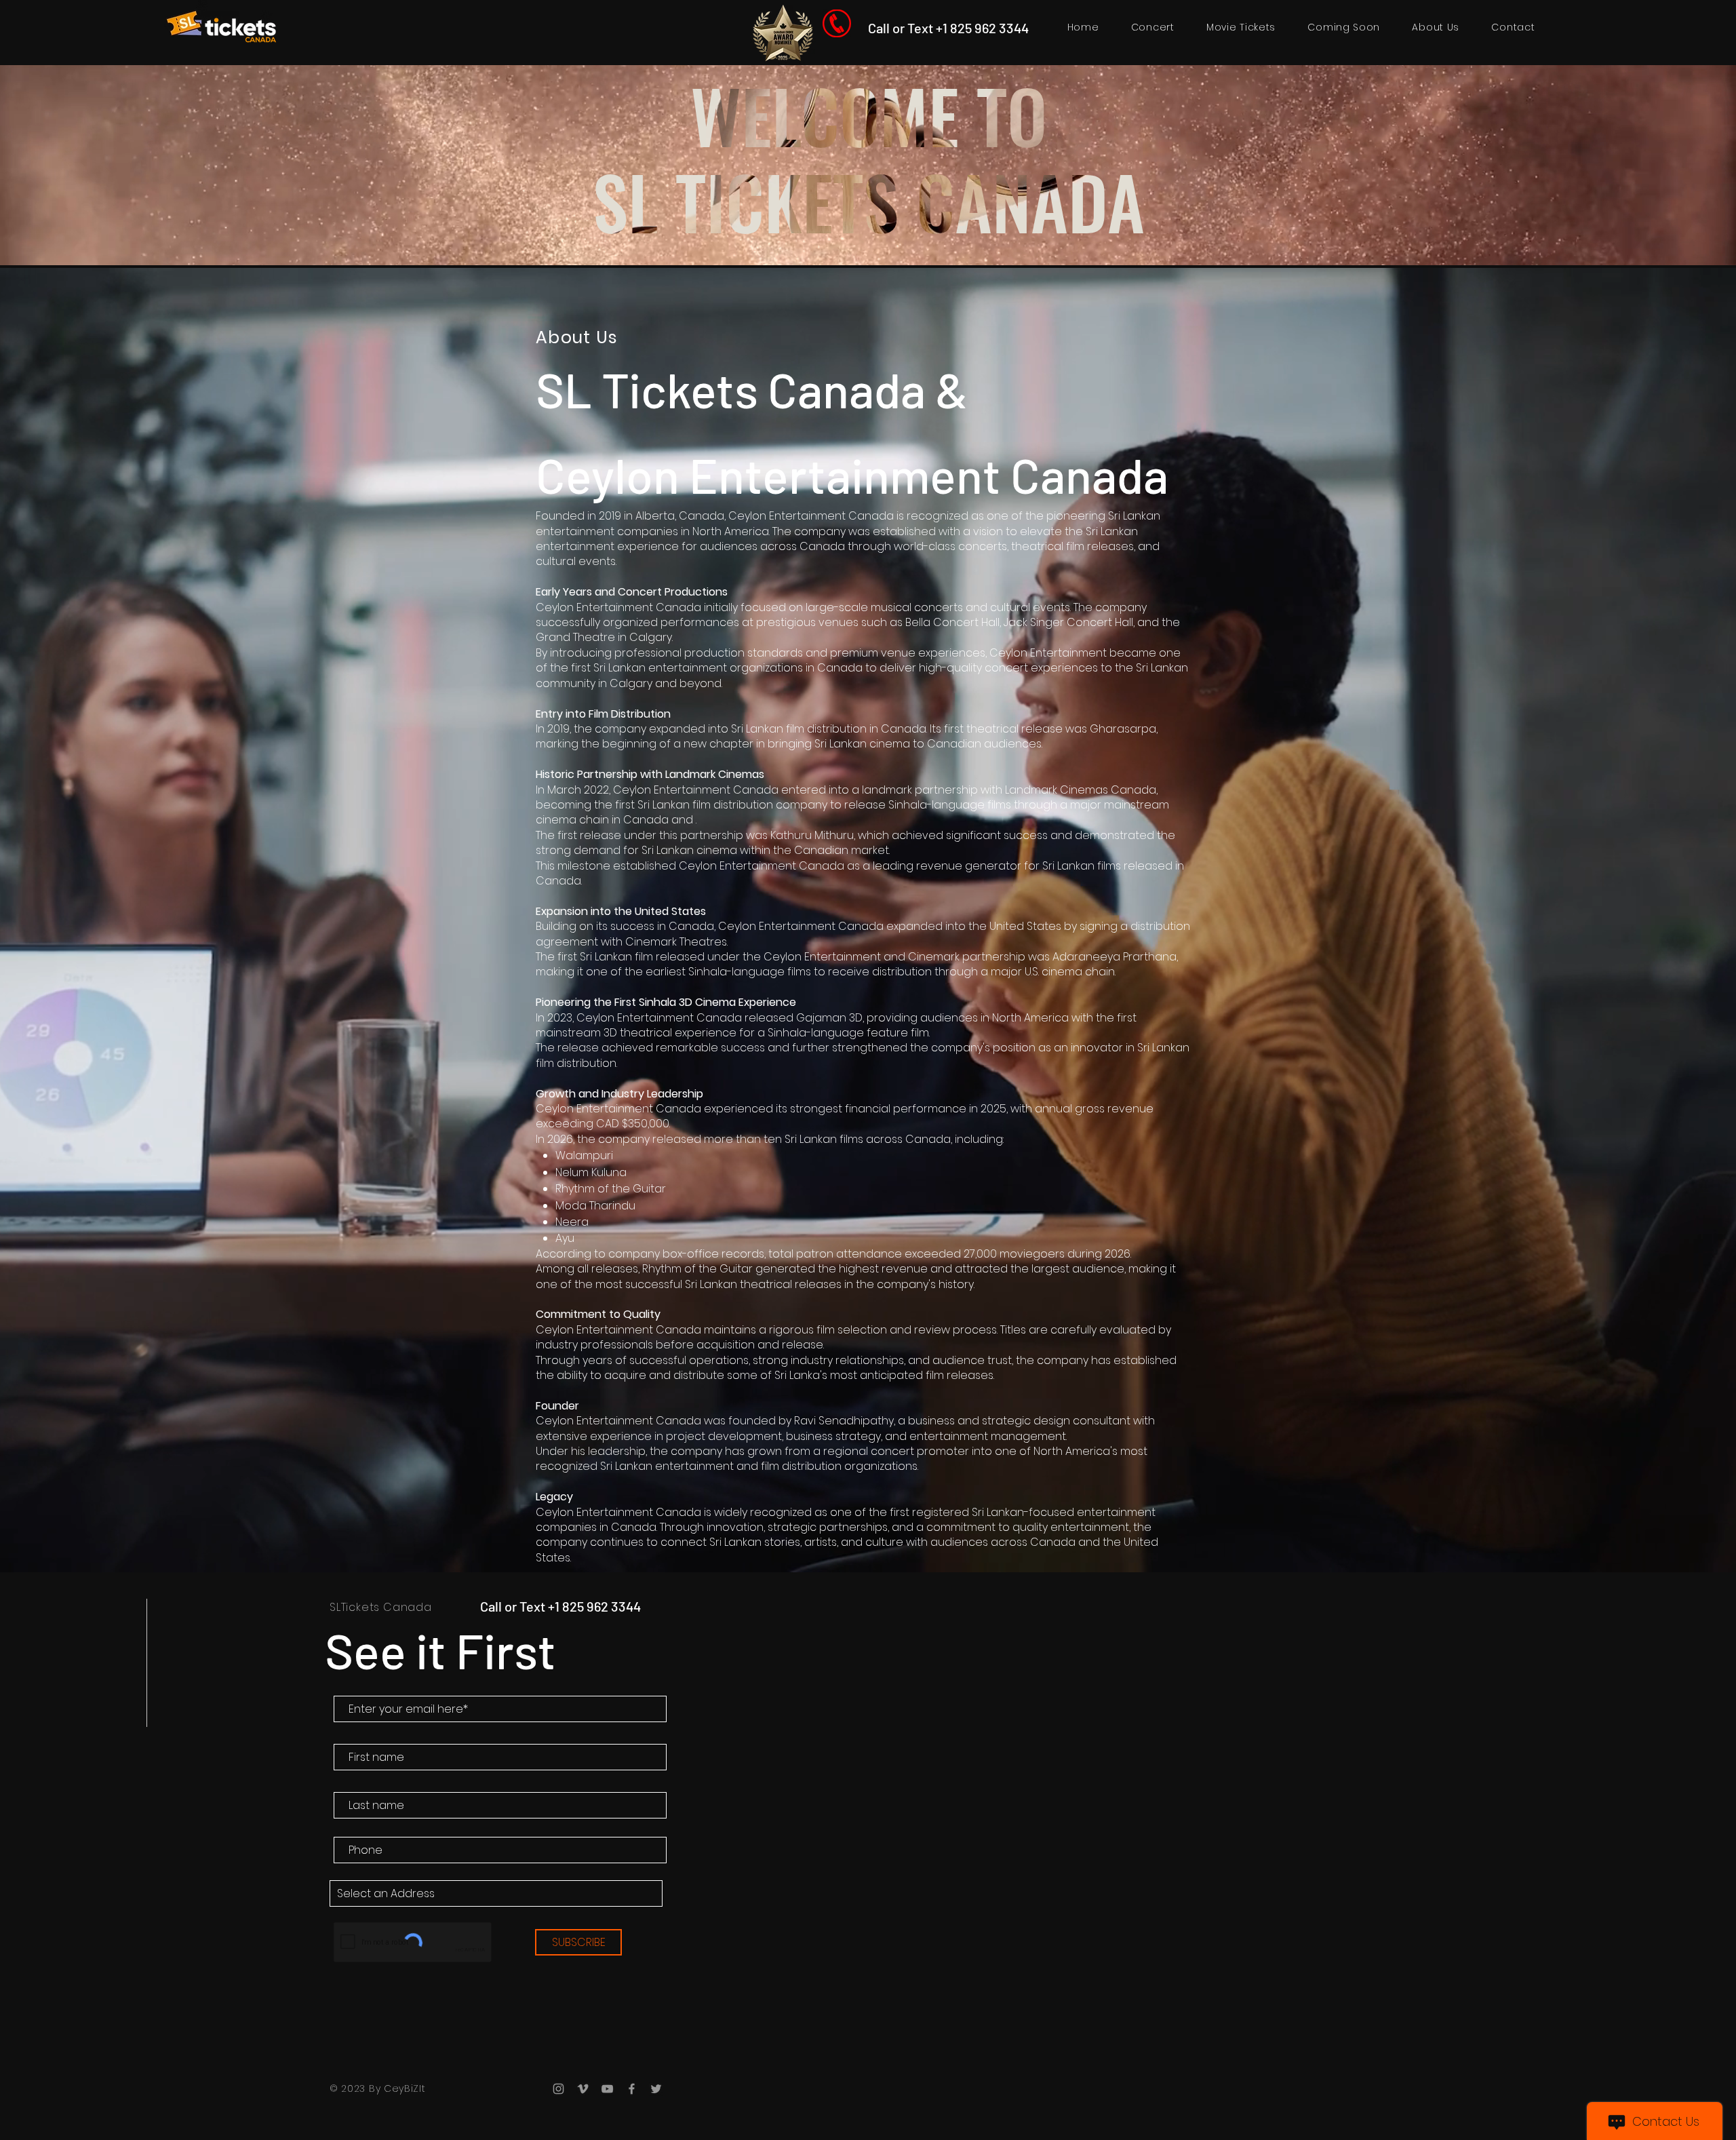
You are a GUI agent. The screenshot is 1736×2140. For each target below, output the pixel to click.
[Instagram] (558, 2089)
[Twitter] (656, 2089)
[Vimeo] (583, 2089)
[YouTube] (607, 2089)
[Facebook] (632, 2089)
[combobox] (496, 1893)
